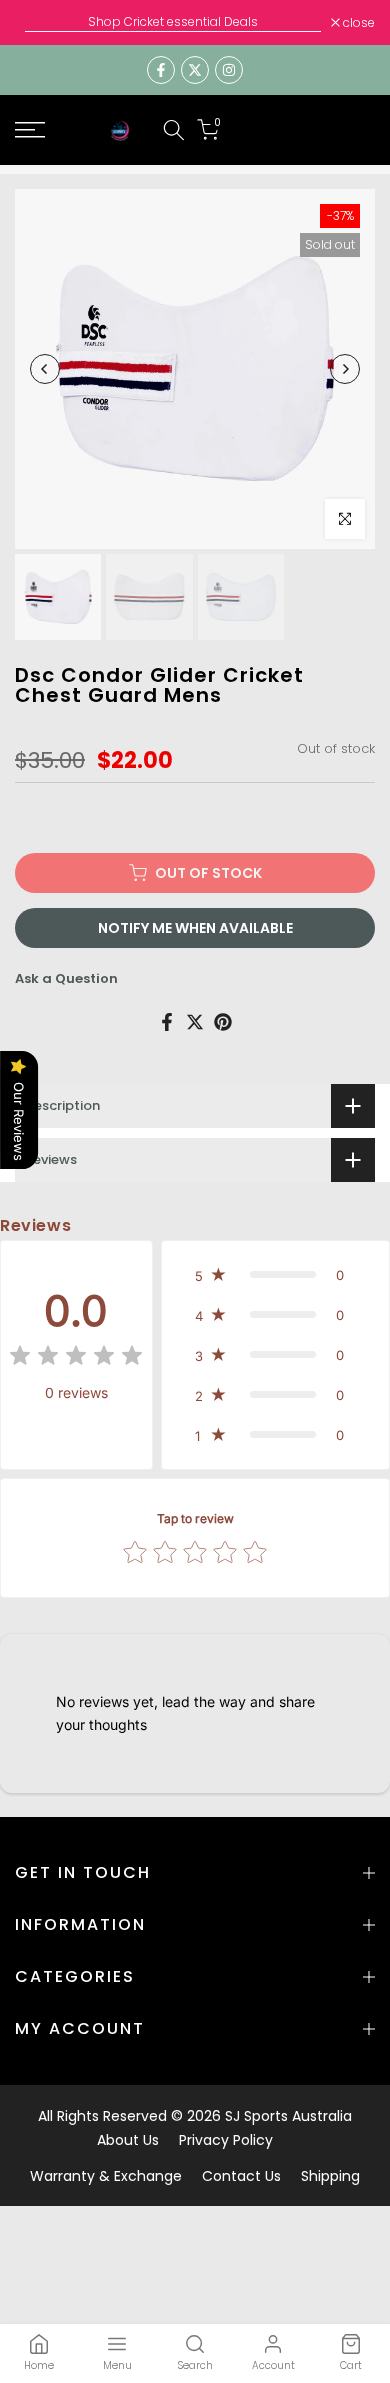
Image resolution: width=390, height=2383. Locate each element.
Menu (117, 2365)
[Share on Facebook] (167, 1022)
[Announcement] (173, 22)
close (357, 23)
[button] (275, 1275)
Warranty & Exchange (106, 2176)
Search (195, 2365)
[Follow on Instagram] (229, 70)
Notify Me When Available (195, 928)
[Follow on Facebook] (161, 70)
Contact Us (241, 2176)
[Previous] (45, 369)
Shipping (330, 2176)
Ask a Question (66, 978)
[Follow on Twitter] (195, 70)
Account (273, 2365)
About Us (128, 2140)
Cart (351, 2365)
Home (39, 2365)
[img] (76, 1358)
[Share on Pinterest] (223, 1022)
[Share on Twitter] (195, 1022)
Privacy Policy (226, 2140)
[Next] (345, 369)
